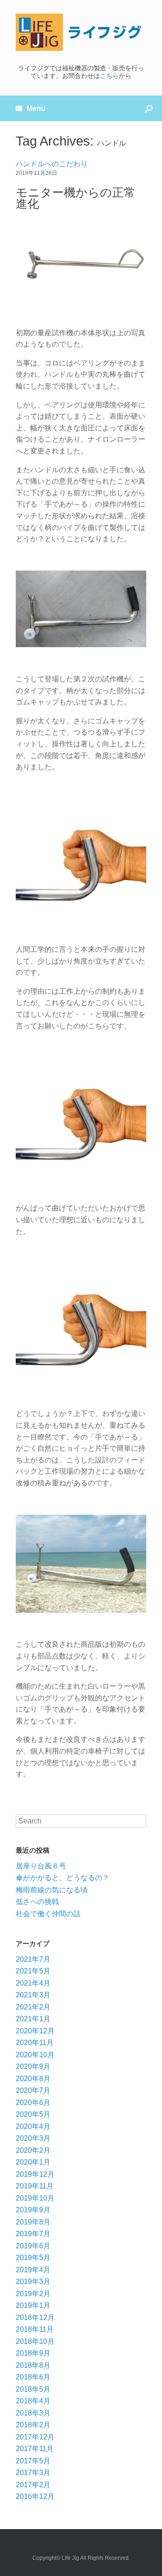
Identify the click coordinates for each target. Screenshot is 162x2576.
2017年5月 (33, 2461)
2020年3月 (33, 2138)
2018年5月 (33, 2389)
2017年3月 (33, 2473)
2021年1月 (33, 2019)
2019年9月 (33, 2210)
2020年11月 (35, 2043)
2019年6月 (33, 2246)
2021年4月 (33, 1983)
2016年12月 (35, 2496)
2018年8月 (33, 2365)
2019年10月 (35, 2198)
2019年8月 (33, 2222)
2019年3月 (33, 2281)
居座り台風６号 (41, 1866)
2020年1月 (33, 2162)
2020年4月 (33, 2126)
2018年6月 (33, 2377)
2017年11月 (35, 2449)
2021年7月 (33, 1959)
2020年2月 (33, 2150)
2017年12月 (35, 2437)
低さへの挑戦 (37, 1902)
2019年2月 (33, 2294)
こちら (109, 76)
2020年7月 (33, 2090)
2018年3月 (33, 2413)
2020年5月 (33, 2114)
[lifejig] (81, 32)
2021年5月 (33, 1971)
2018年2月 (33, 2425)
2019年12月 (35, 2174)
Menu (36, 108)
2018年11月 (35, 2329)
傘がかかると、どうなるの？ (63, 1878)
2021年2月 (33, 2007)
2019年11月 (35, 2186)
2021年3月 (33, 1995)
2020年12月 (35, 2031)
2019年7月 (33, 2234)
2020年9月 (33, 2067)
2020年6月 (33, 2103)
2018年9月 (33, 2353)
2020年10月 (35, 2055)
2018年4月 (33, 2401)
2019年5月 (33, 2258)
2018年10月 (35, 2341)
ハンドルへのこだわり (52, 164)
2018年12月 (35, 2318)
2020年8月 (33, 2079)
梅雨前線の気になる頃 (52, 1890)
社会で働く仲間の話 (48, 1914)
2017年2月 (33, 2485)
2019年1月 (33, 2305)
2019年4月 (33, 2270)
